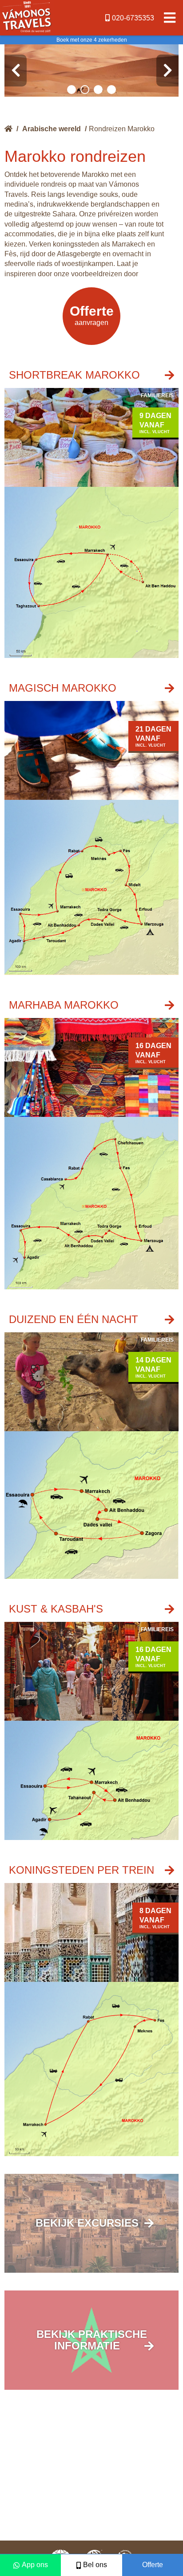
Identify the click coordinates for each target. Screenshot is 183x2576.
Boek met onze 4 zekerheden (92, 40)
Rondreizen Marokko (122, 129)
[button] (72, 90)
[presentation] (16, 70)
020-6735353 (133, 18)
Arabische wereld (52, 129)
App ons (35, 2565)
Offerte (153, 2565)
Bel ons (95, 2565)
